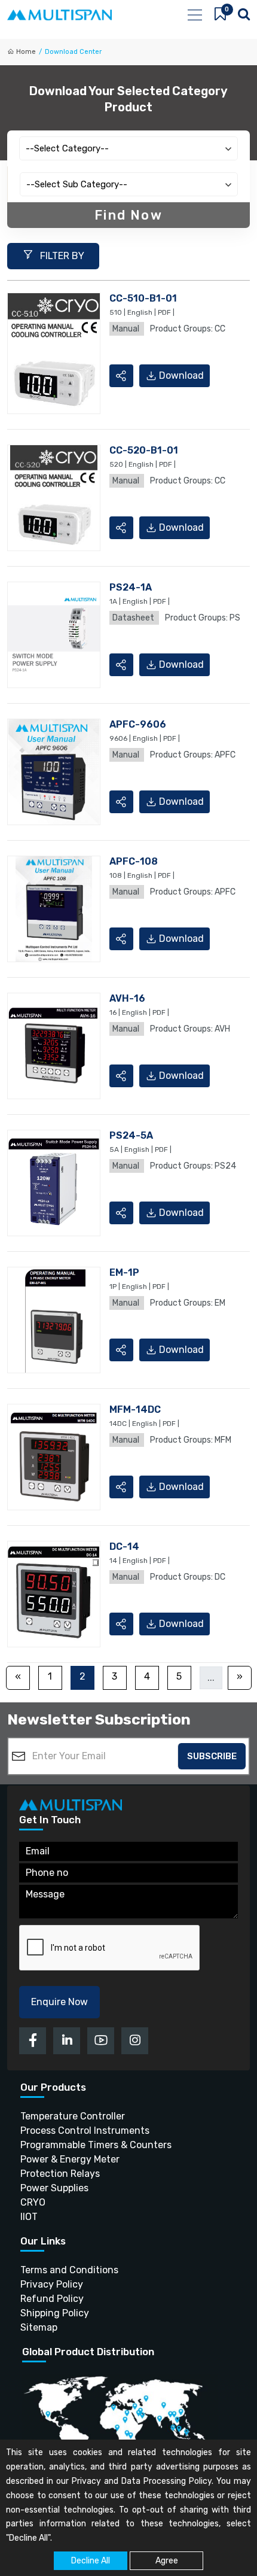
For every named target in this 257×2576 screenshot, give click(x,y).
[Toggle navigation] (194, 15)
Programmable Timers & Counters (96, 2145)
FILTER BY (61, 256)
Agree (167, 2561)
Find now (128, 215)
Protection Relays (60, 2174)
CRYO (33, 2202)
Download (181, 375)
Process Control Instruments (85, 2131)
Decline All (91, 2561)
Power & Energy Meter (70, 2159)
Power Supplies (54, 2188)
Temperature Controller (73, 2116)
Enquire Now (59, 2002)
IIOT (29, 2217)
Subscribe (212, 1756)
